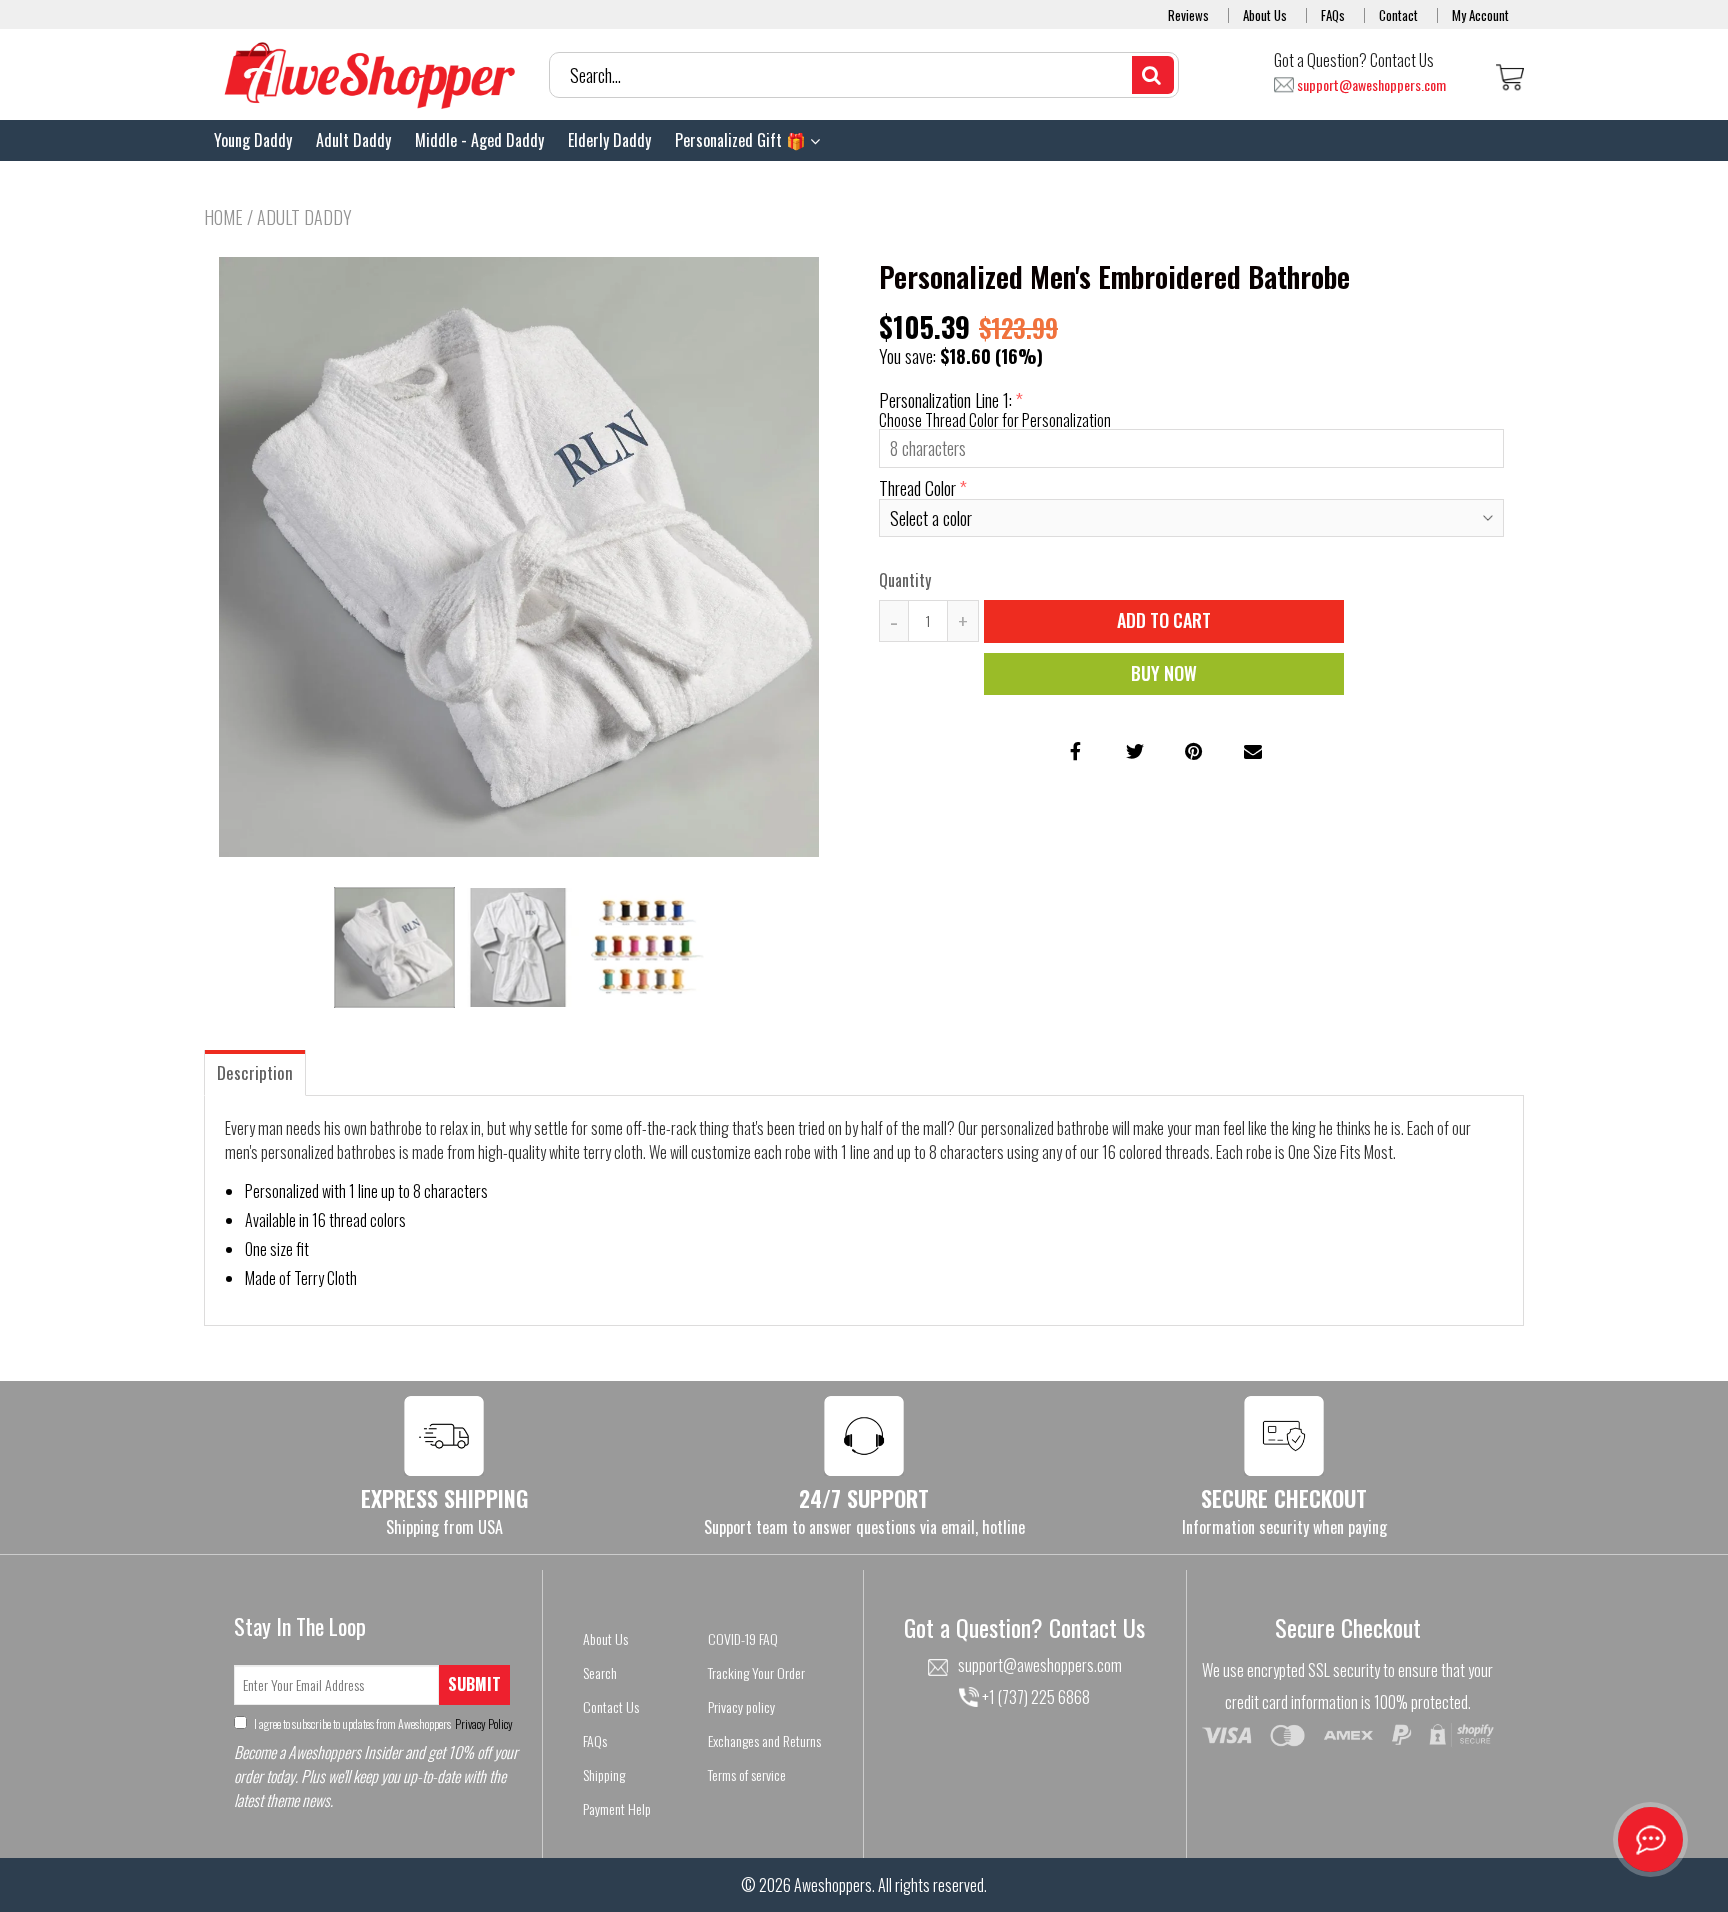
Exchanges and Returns (764, 1740)
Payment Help (617, 1808)
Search (600, 1672)
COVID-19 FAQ (743, 1638)
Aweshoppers (833, 1885)
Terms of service (747, 1774)
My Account (1480, 15)
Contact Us (611, 1706)
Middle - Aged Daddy (479, 140)
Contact (1398, 15)
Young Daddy (253, 140)
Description (255, 1072)
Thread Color (917, 488)
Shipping (604, 1774)
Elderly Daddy (609, 140)
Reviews (1188, 15)
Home (223, 217)
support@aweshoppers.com (1371, 85)
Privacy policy (741, 1706)
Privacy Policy (483, 1723)
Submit (474, 1684)
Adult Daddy (353, 140)
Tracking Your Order (756, 1672)
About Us (1265, 15)
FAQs (1333, 15)
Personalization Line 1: (945, 400)
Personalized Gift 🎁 (742, 140)
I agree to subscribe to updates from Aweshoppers (382, 1723)
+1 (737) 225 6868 (1034, 1697)
